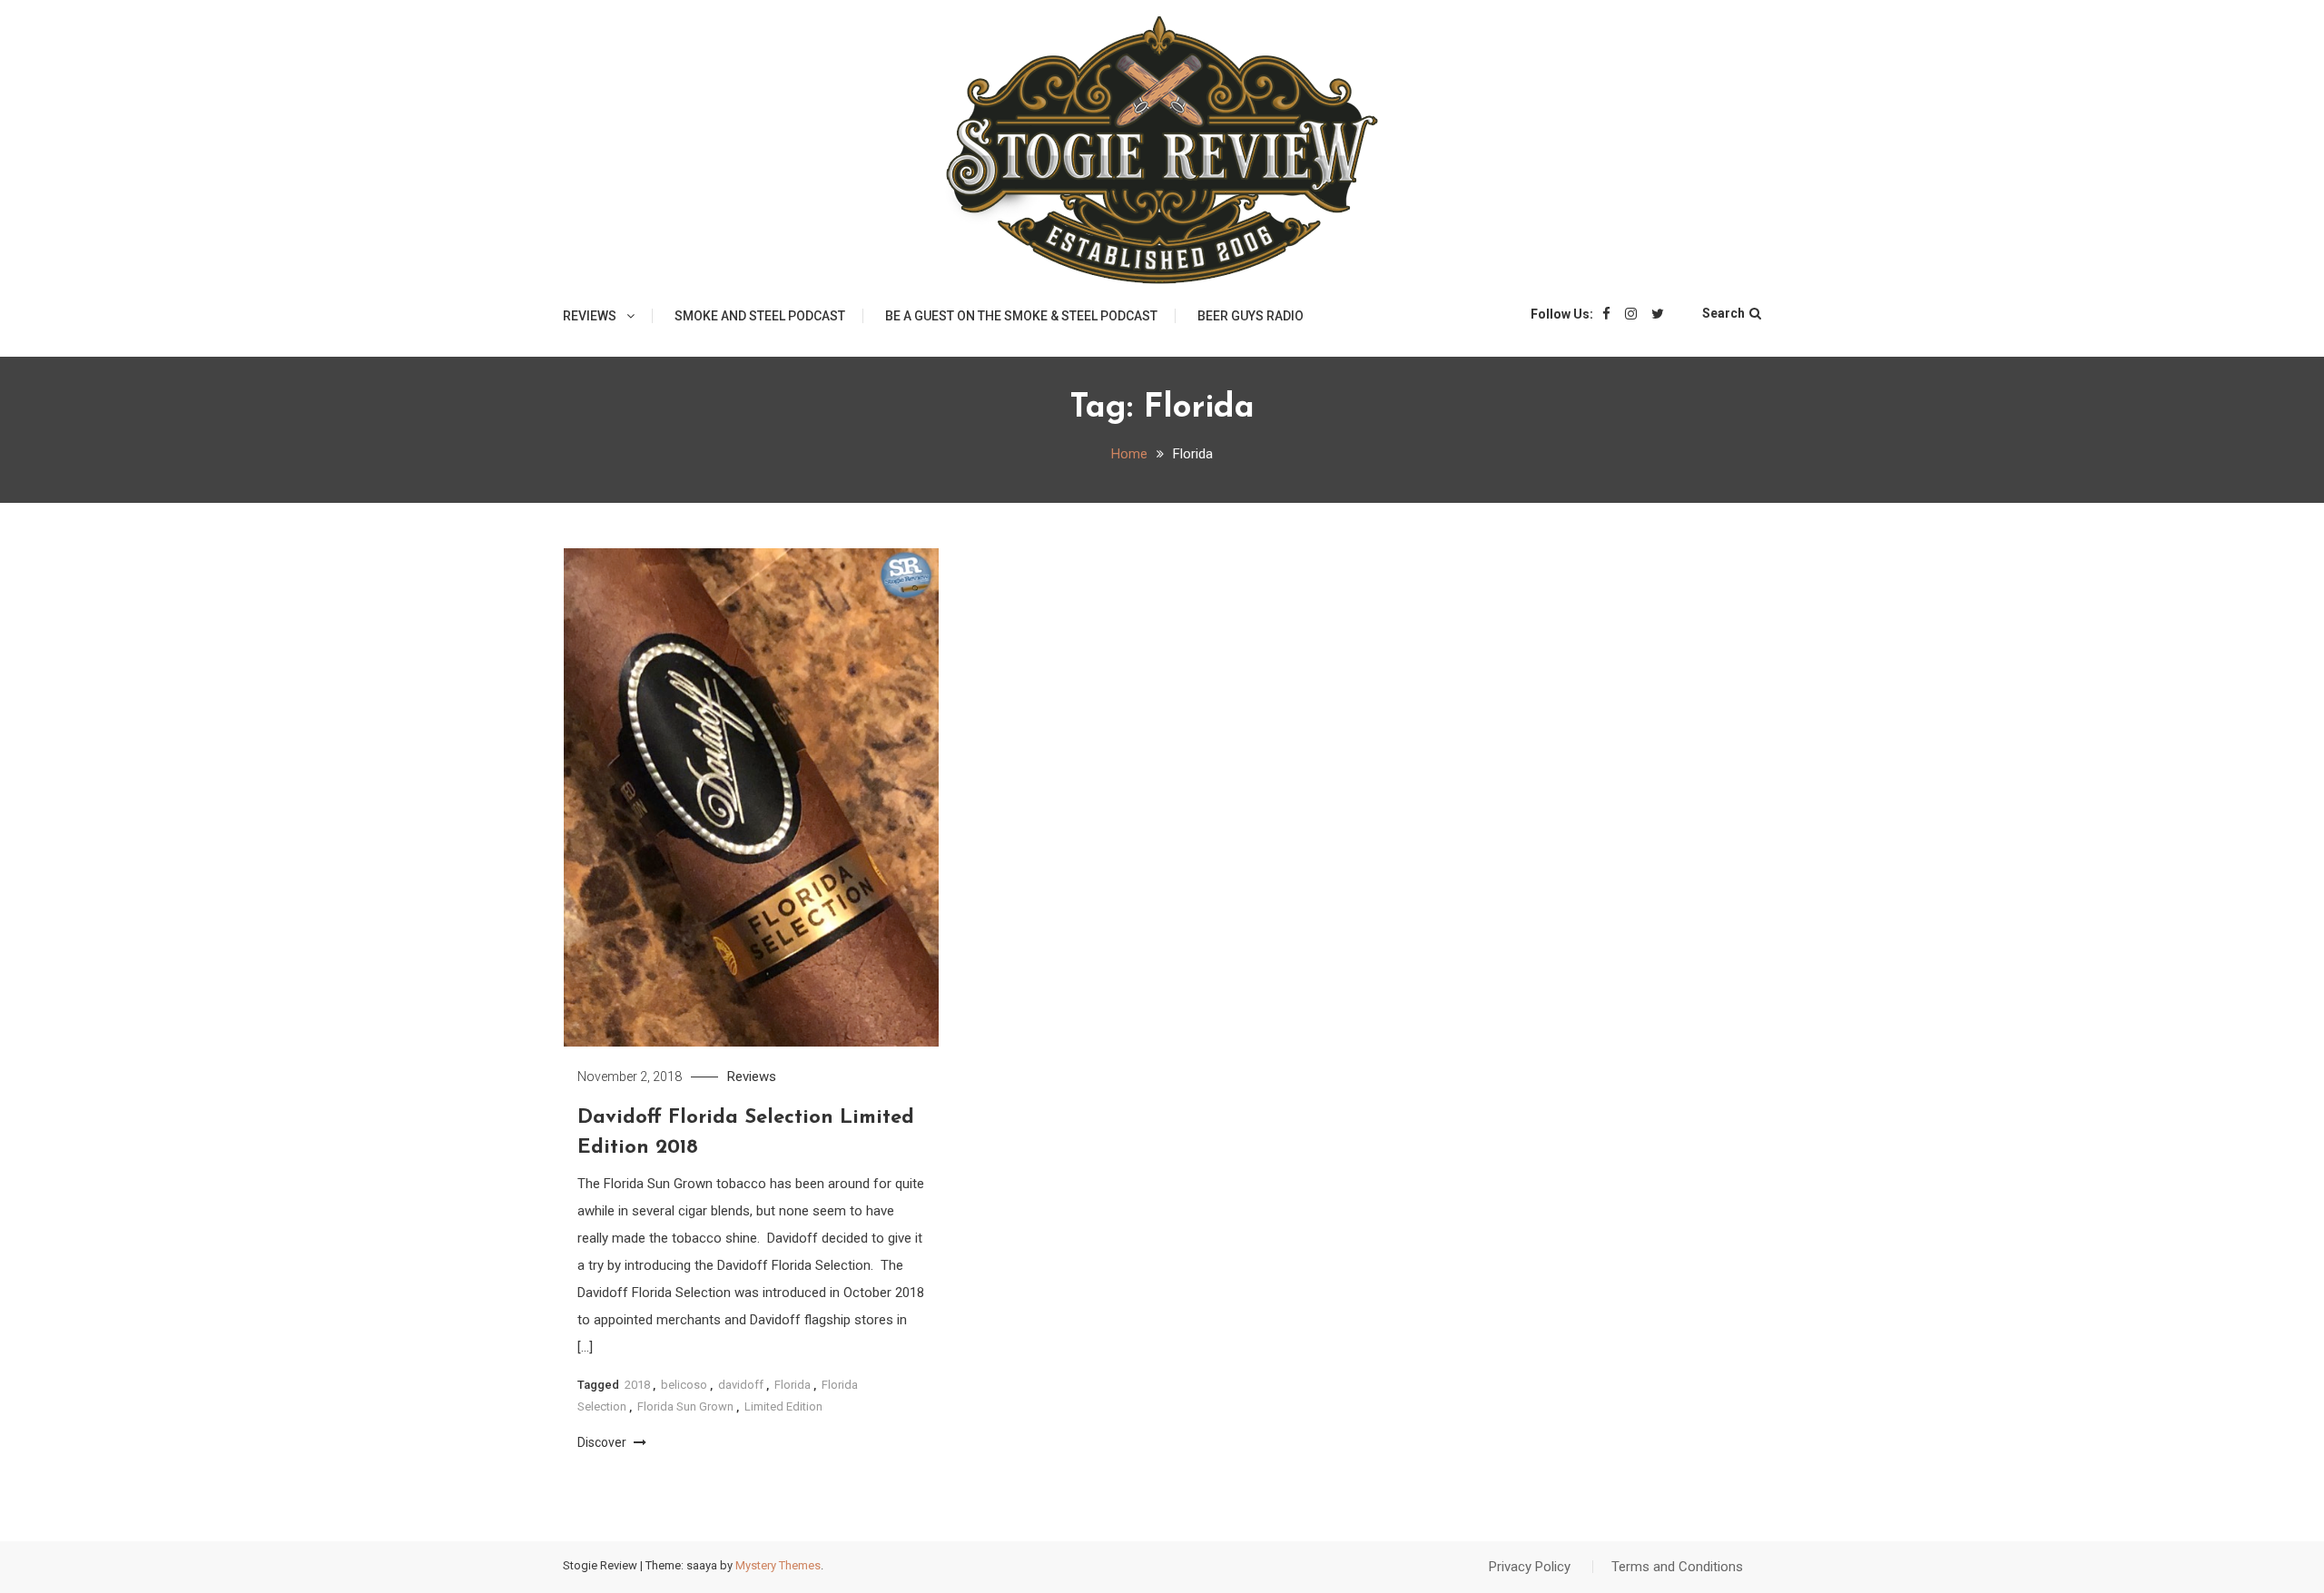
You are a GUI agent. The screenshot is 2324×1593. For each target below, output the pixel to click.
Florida (793, 1385)
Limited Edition (783, 1406)
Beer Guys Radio (1251, 316)
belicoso (684, 1385)
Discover (603, 1442)
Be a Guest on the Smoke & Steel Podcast (1021, 316)
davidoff (741, 1385)
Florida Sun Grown (685, 1406)
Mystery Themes (778, 1565)
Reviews (590, 316)
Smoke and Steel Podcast (760, 316)
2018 (637, 1385)
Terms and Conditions (1677, 1567)
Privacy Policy (1530, 1567)
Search (1723, 313)
